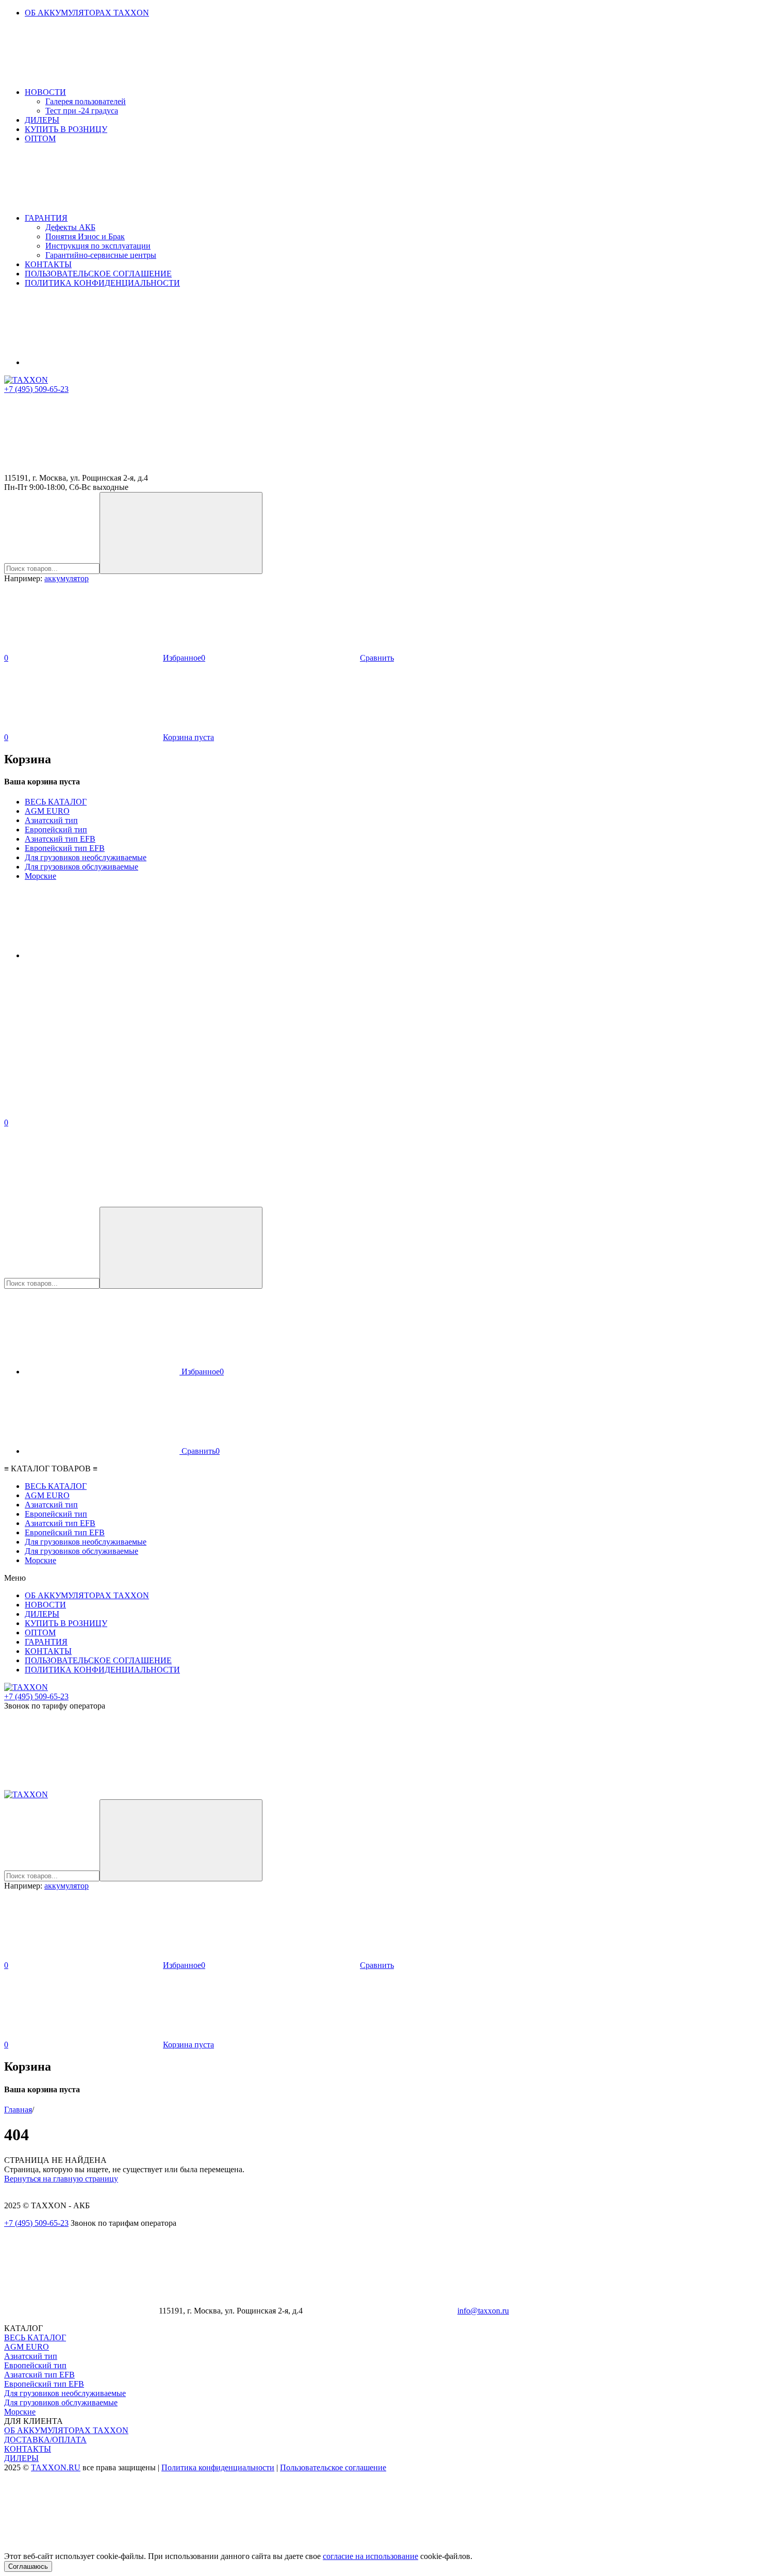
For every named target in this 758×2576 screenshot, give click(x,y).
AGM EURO (47, 811)
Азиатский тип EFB (60, 839)
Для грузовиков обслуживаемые (81, 867)
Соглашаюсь (28, 2566)
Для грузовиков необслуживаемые (86, 857)
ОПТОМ (40, 138)
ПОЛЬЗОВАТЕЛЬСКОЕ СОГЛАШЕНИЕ (98, 274)
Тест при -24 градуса (82, 111)
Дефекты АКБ (70, 227)
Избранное (202, 1372)
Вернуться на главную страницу (61, 2179)
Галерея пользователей (86, 101)
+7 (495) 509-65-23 (36, 389)
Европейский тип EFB (65, 848)
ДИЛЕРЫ (42, 120)
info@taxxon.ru (483, 2311)
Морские (40, 876)
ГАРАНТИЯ (46, 218)
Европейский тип (56, 830)
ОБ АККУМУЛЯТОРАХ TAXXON (87, 13)
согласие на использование (370, 2556)
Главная (18, 2110)
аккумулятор (67, 578)
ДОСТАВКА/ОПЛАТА (45, 2440)
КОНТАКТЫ (48, 264)
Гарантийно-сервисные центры (101, 255)
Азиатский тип (51, 820)
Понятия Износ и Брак (85, 236)
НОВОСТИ (45, 92)
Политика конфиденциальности (218, 2467)
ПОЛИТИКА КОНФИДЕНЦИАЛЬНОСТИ (102, 283)
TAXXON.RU (56, 2467)
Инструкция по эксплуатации (98, 246)
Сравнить (200, 1451)
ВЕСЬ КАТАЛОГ (56, 802)
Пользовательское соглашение (333, 2467)
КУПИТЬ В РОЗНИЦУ (66, 129)
